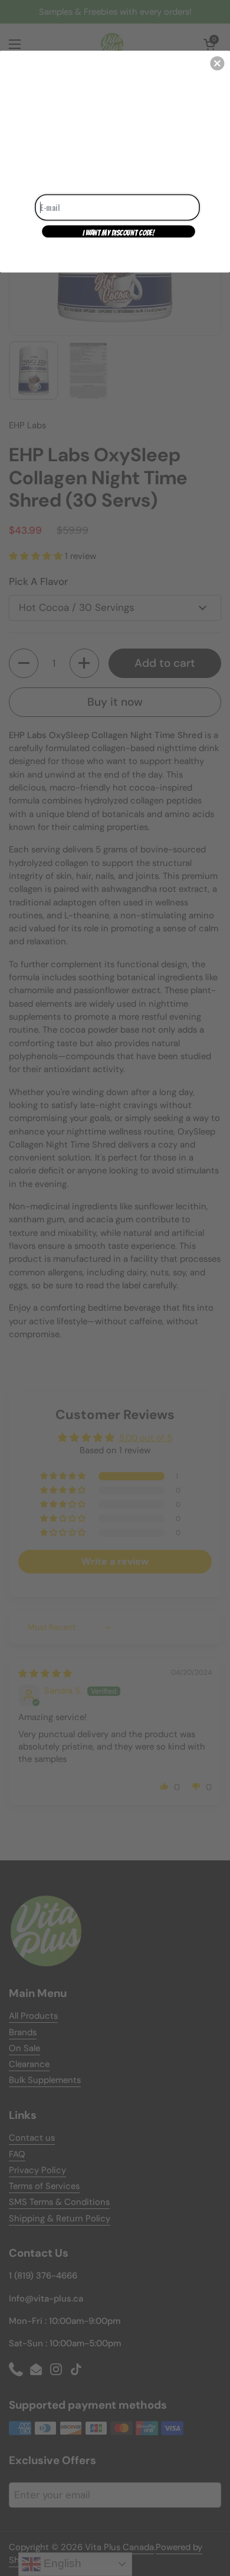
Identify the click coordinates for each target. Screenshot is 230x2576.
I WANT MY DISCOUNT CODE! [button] (119, 232)
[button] (217, 63)
